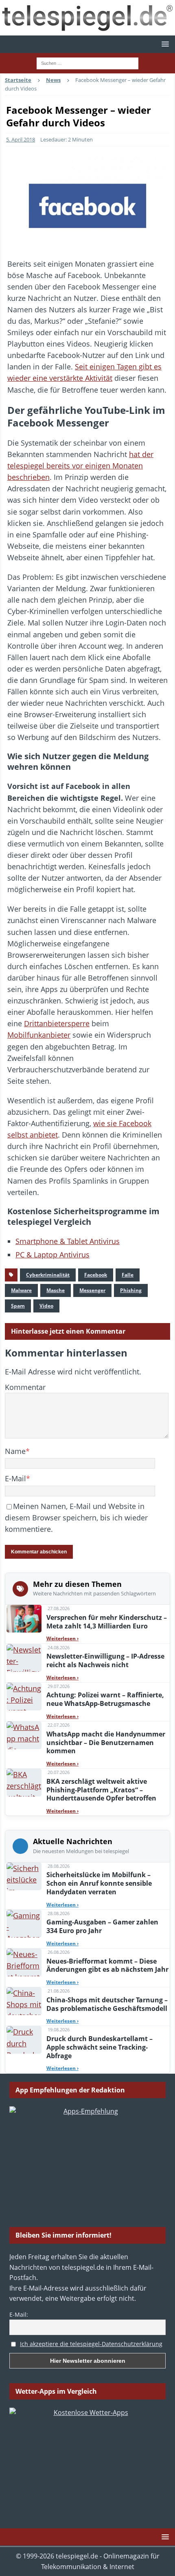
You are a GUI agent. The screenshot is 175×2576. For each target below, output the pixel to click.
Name (15, 1451)
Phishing (131, 1290)
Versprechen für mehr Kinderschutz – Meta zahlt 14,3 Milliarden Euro (107, 1622)
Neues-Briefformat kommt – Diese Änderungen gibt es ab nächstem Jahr (107, 1965)
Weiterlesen (62, 1638)
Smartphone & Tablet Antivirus (68, 1241)
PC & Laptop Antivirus (52, 1255)
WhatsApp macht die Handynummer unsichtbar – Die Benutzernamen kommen (106, 1743)
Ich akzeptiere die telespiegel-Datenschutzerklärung (91, 2344)
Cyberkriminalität (48, 1275)
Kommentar (25, 1387)
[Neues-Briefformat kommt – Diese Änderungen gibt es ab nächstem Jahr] (24, 1962)
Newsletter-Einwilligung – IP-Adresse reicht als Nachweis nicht (105, 1660)
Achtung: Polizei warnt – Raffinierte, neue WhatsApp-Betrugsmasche (105, 1699)
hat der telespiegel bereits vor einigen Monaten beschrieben (80, 466)
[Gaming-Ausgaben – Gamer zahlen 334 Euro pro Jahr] (24, 1924)
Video (46, 1306)
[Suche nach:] (87, 63)
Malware (21, 1290)
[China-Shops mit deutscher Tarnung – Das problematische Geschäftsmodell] (24, 2001)
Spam (18, 1306)
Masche (56, 1290)
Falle (128, 1275)
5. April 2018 (21, 139)
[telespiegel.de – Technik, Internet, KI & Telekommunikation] (87, 18)
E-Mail (15, 1478)
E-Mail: (19, 2314)
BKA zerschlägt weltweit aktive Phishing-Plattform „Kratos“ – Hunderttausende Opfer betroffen (101, 1790)
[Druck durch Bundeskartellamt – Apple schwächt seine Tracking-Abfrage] (24, 2040)
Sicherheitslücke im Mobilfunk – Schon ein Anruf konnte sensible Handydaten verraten (99, 1883)
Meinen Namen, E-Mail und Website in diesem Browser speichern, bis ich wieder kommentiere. (76, 1518)
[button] (164, 44)
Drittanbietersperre (57, 1023)
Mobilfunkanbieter (39, 1035)
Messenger (92, 1290)
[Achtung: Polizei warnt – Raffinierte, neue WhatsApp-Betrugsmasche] (24, 1697)
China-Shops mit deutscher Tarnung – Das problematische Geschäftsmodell (107, 2004)
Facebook (96, 1275)
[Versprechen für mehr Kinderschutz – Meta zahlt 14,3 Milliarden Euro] (24, 1619)
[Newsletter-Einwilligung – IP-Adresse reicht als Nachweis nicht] (24, 1658)
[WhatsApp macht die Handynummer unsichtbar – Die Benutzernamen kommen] (24, 1735)
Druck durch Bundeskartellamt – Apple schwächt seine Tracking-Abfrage (100, 2047)
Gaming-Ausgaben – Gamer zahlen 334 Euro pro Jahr (102, 1926)
